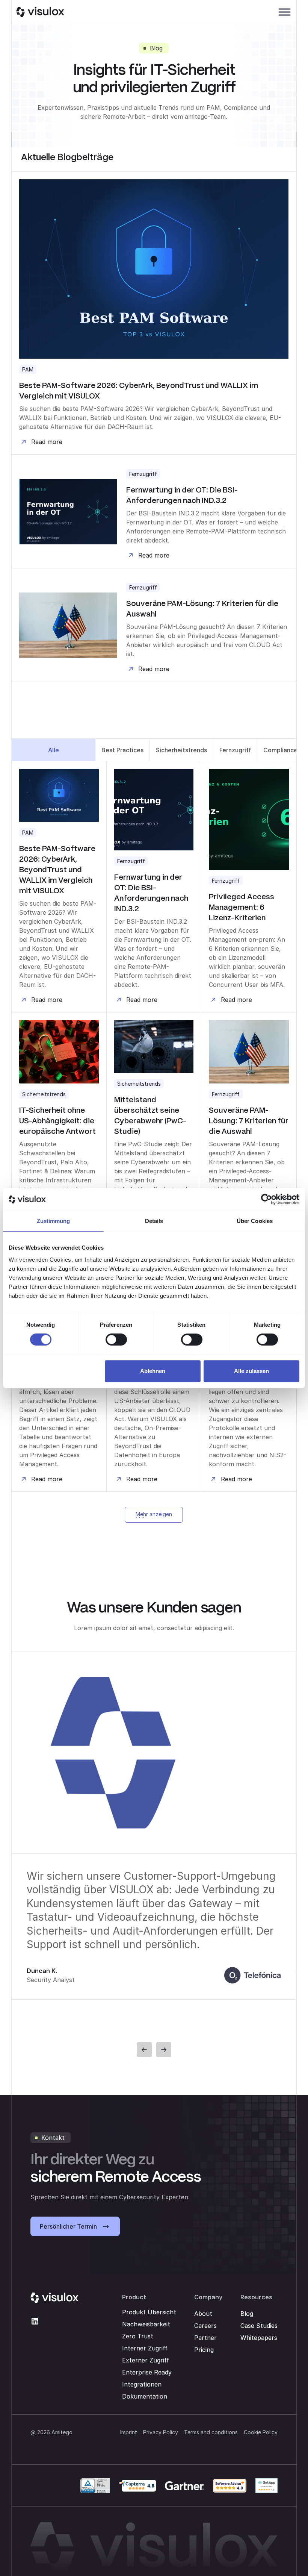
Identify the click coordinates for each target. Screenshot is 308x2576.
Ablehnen (153, 1371)
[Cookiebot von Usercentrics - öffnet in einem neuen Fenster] (266, 1199)
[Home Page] (40, 12)
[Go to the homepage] (54, 2298)
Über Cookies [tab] (255, 1221)
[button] (285, 12)
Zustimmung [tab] (54, 1221)
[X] (35, 2321)
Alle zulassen (251, 1371)
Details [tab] (154, 1221)
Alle (54, 750)
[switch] (116, 1340)
